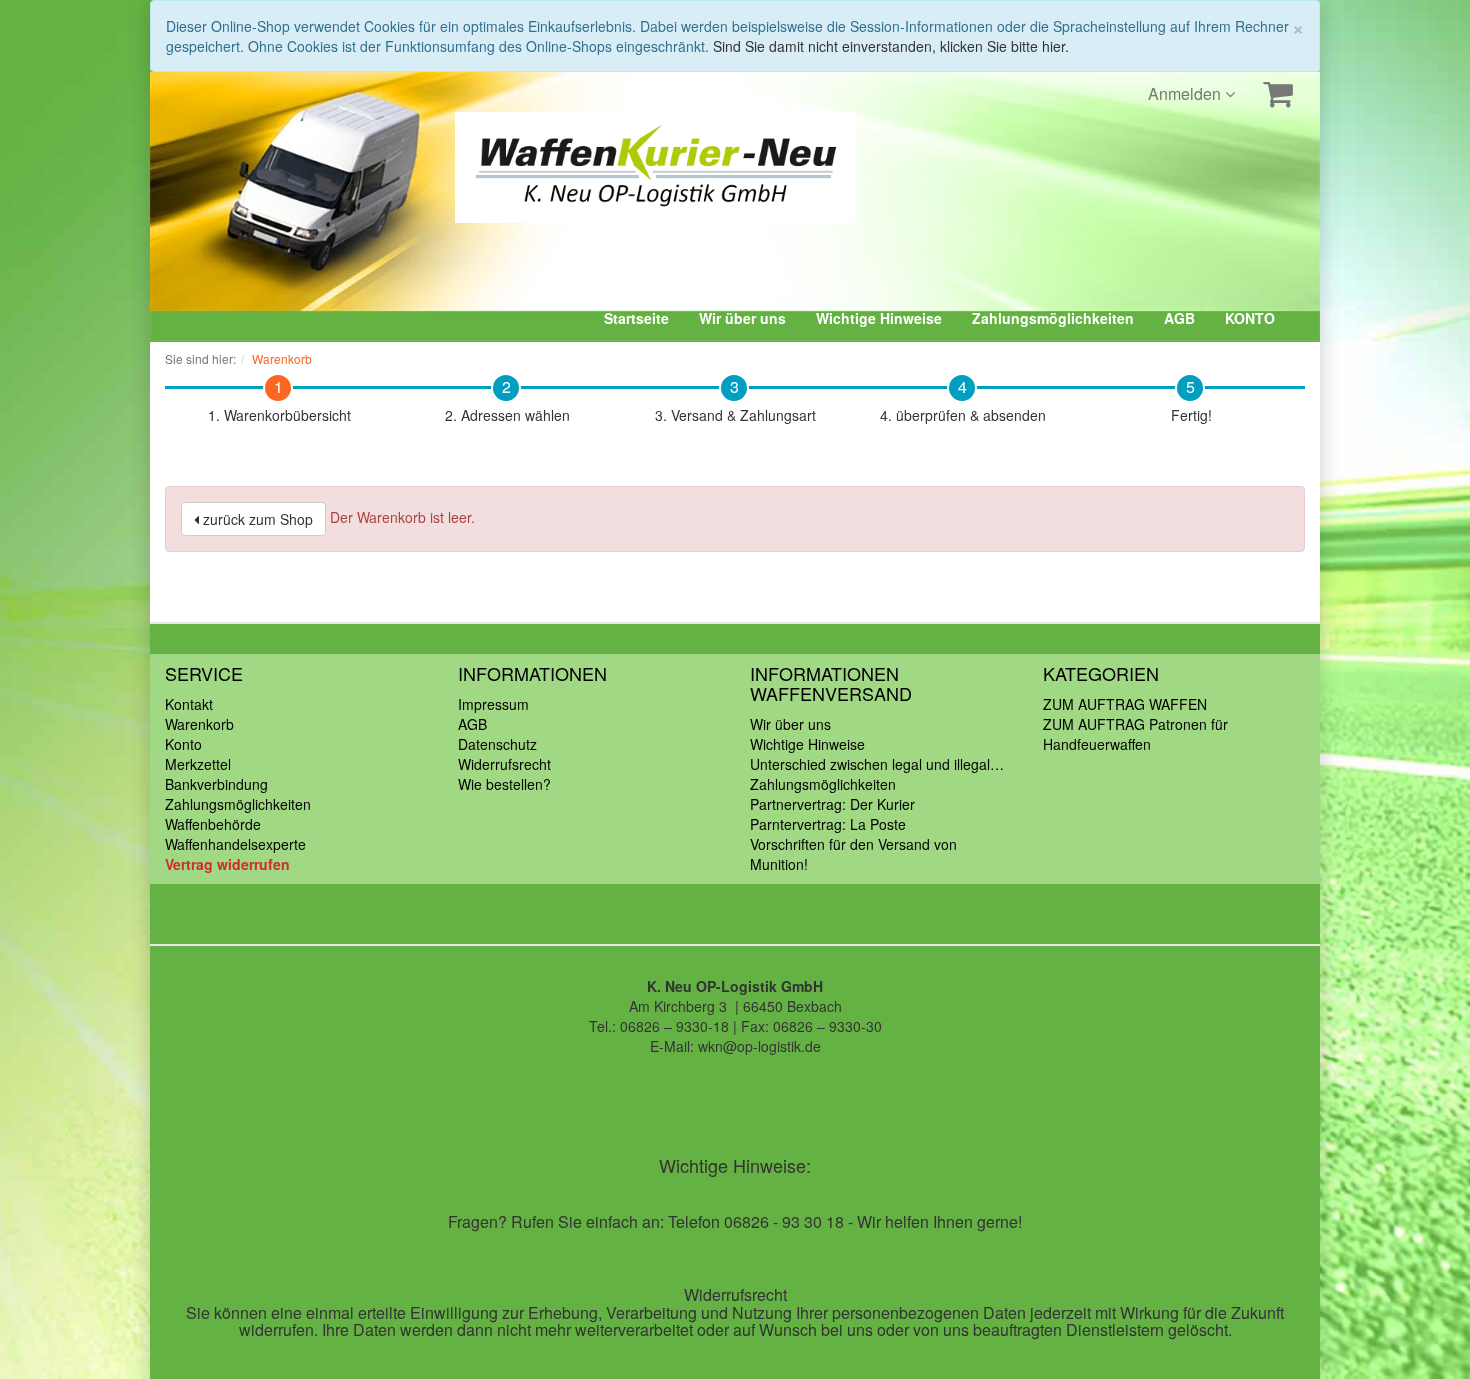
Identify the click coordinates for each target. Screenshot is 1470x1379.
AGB (1179, 318)
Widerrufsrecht (504, 764)
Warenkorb (199, 724)
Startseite (636, 318)
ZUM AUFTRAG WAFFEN (1125, 704)
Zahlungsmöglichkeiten (1053, 318)
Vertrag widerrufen (227, 864)
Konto (183, 744)
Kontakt (189, 704)
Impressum (493, 704)
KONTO (1250, 318)
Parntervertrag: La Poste (828, 824)
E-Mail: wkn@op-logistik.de (735, 1046)
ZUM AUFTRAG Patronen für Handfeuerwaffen (1135, 734)
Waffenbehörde (213, 824)
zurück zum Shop (256, 519)
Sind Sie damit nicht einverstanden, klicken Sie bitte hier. (891, 46)
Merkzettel (198, 764)
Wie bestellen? (504, 784)
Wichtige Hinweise (879, 318)
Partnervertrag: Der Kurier (832, 804)
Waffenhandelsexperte (235, 844)
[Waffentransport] (540, 167)
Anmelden (1186, 93)
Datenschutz (497, 744)
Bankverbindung (216, 784)
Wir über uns (742, 318)
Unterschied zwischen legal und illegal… (877, 764)
